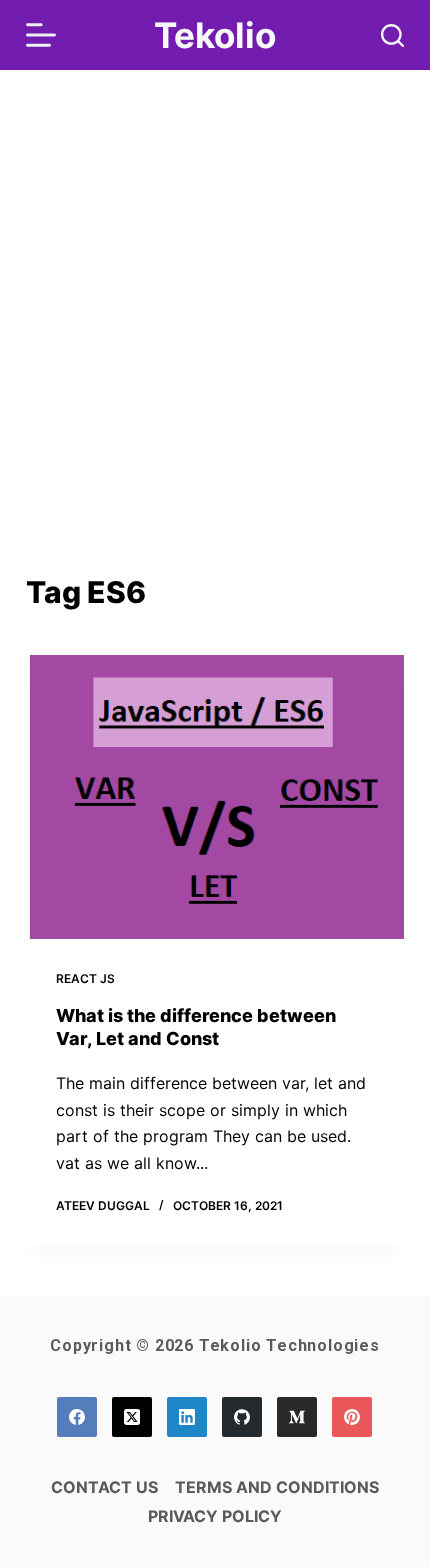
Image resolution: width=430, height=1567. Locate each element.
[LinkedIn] (187, 1417)
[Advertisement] (215, 345)
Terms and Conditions (277, 1487)
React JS (85, 978)
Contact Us (104, 1487)
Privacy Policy (215, 1516)
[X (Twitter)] (132, 1417)
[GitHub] (242, 1417)
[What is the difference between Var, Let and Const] (215, 797)
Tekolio (215, 35)
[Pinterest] (352, 1417)
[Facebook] (77, 1417)
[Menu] (41, 35)
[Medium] (297, 1417)
